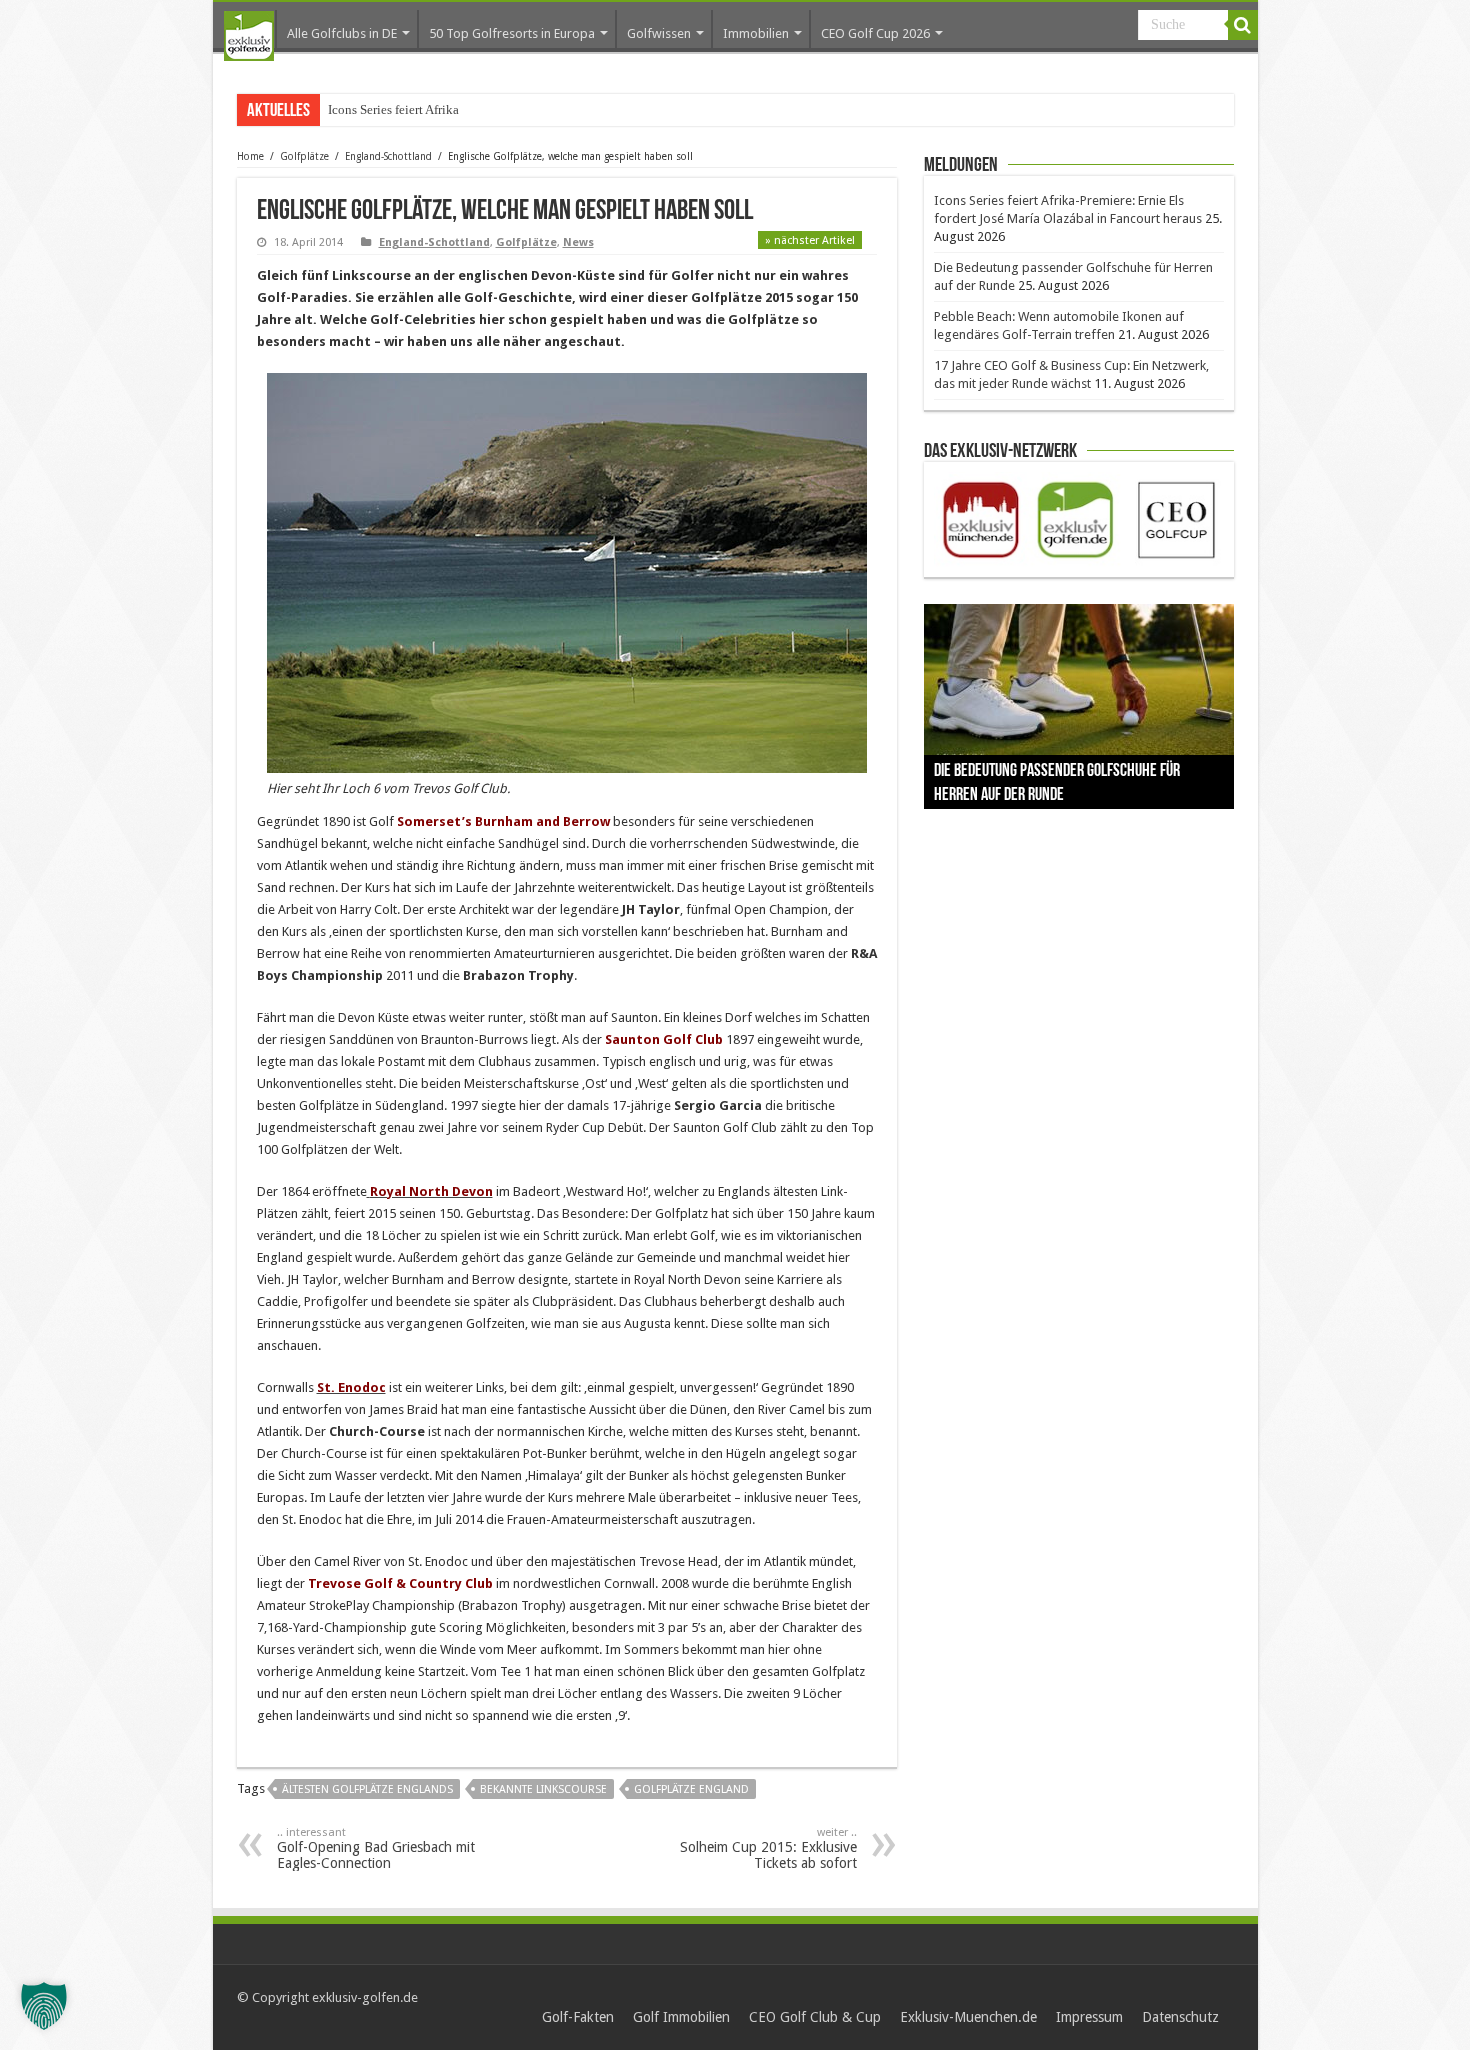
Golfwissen (659, 33)
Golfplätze (304, 156)
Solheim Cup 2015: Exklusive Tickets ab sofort (768, 1848)
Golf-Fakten (578, 2017)
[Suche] (1243, 25)
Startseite (249, 36)
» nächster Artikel (810, 240)
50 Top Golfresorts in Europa (512, 33)
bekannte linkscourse (543, 1789)
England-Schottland (388, 156)
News (578, 242)
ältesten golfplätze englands (367, 1789)
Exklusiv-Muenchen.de (968, 2017)
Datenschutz (1180, 2017)
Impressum (1089, 2017)
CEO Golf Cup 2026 (875, 33)
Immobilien (756, 33)
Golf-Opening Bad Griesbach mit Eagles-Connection (376, 1848)
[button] (44, 2006)
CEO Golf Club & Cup (815, 2017)
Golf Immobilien (681, 2017)
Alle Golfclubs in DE (342, 33)
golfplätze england (691, 1789)
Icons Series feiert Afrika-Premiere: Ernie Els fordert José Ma (490, 109)
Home (250, 156)
